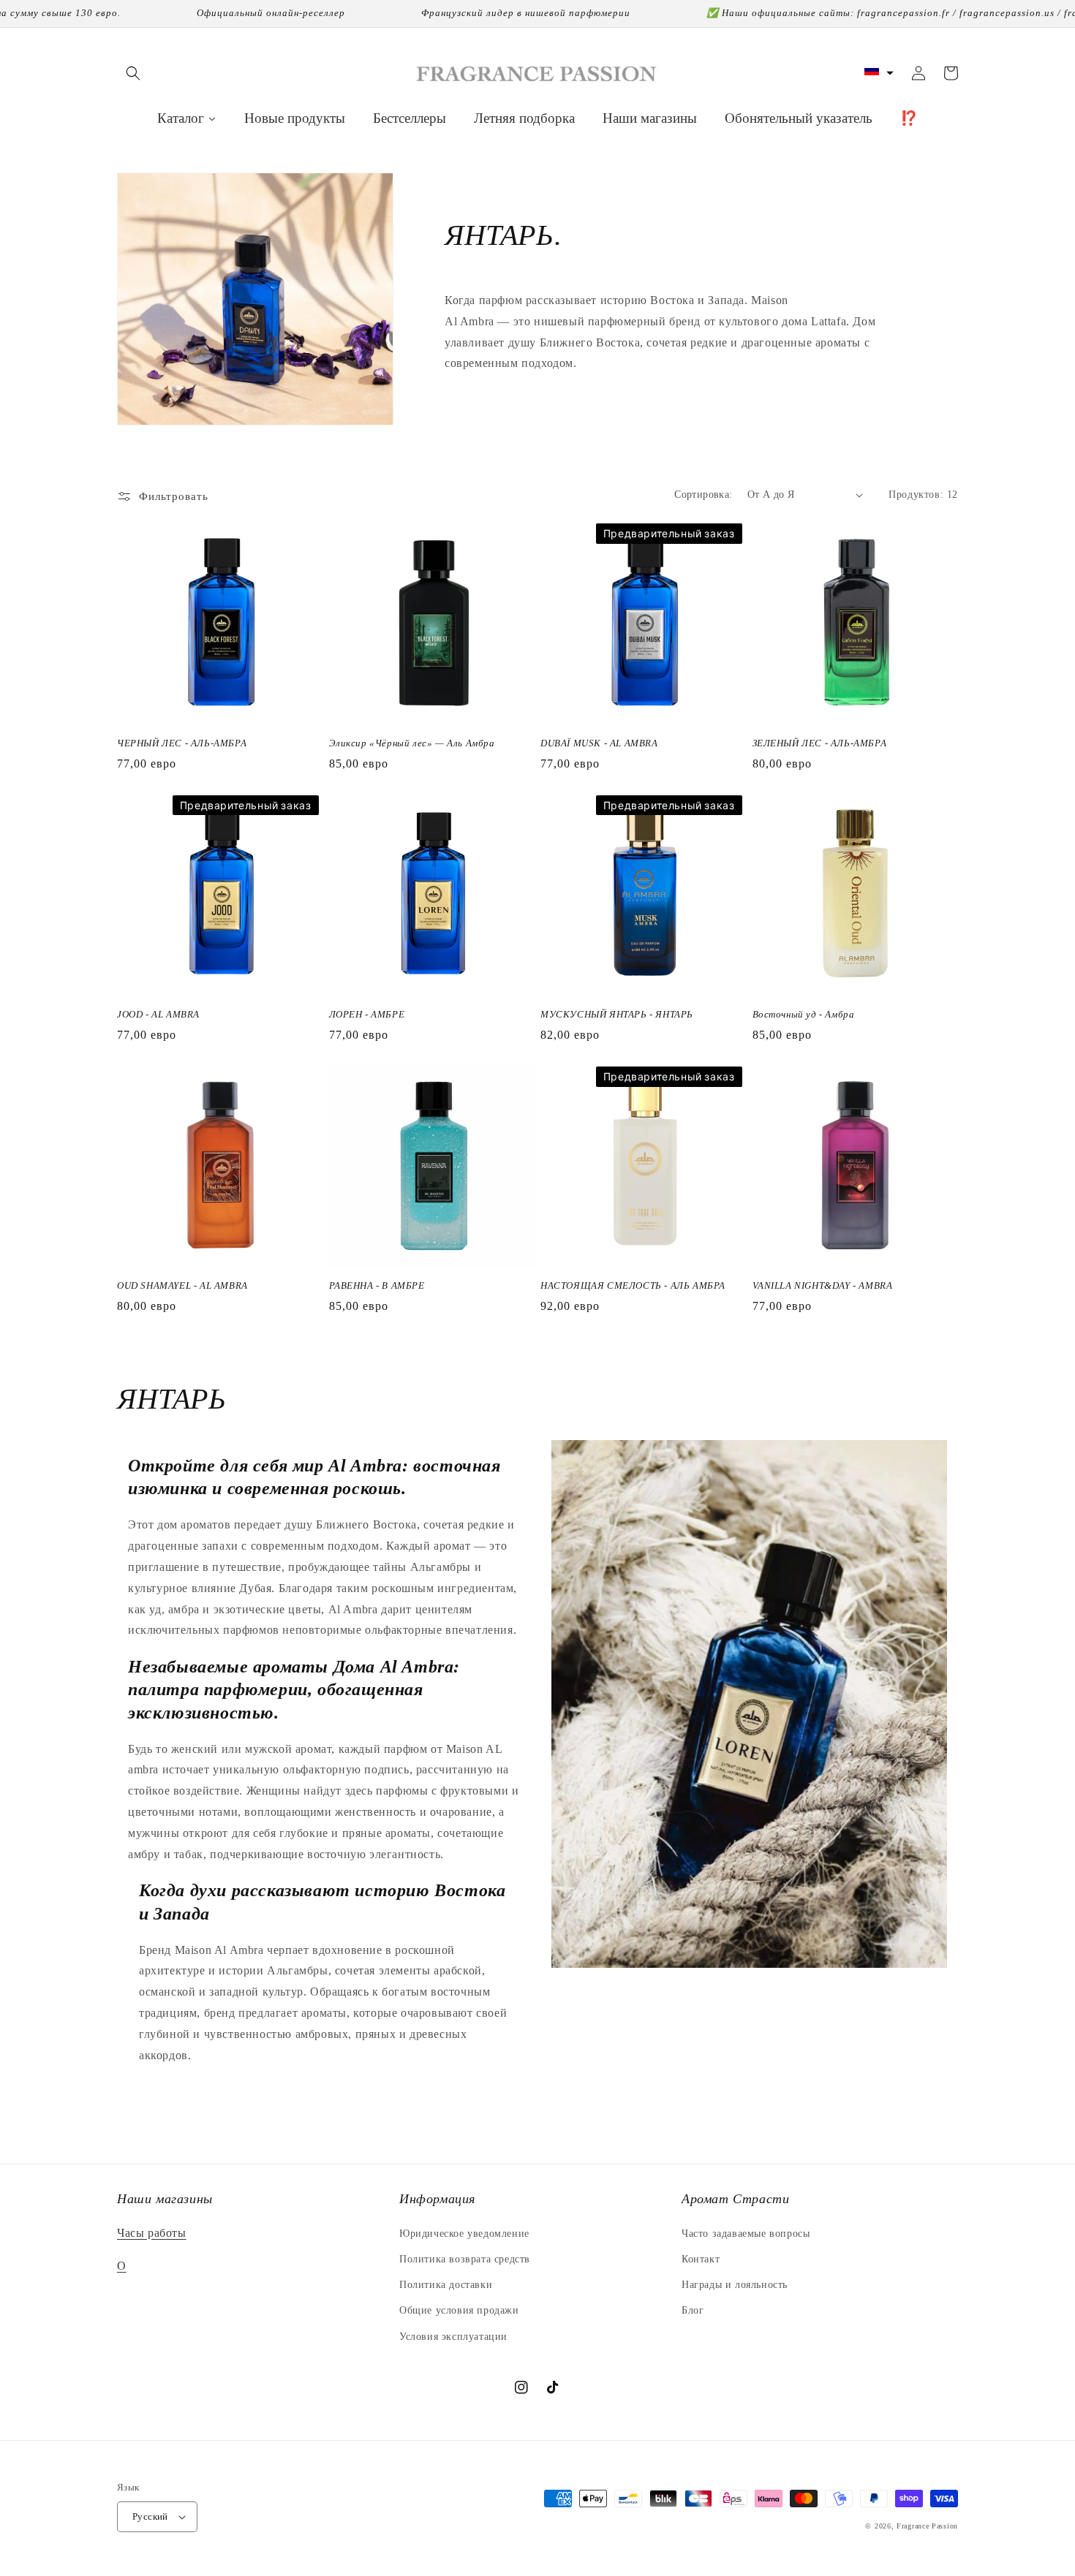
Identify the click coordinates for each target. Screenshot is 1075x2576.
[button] (133, 73)
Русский (150, 2516)
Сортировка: (703, 495)
